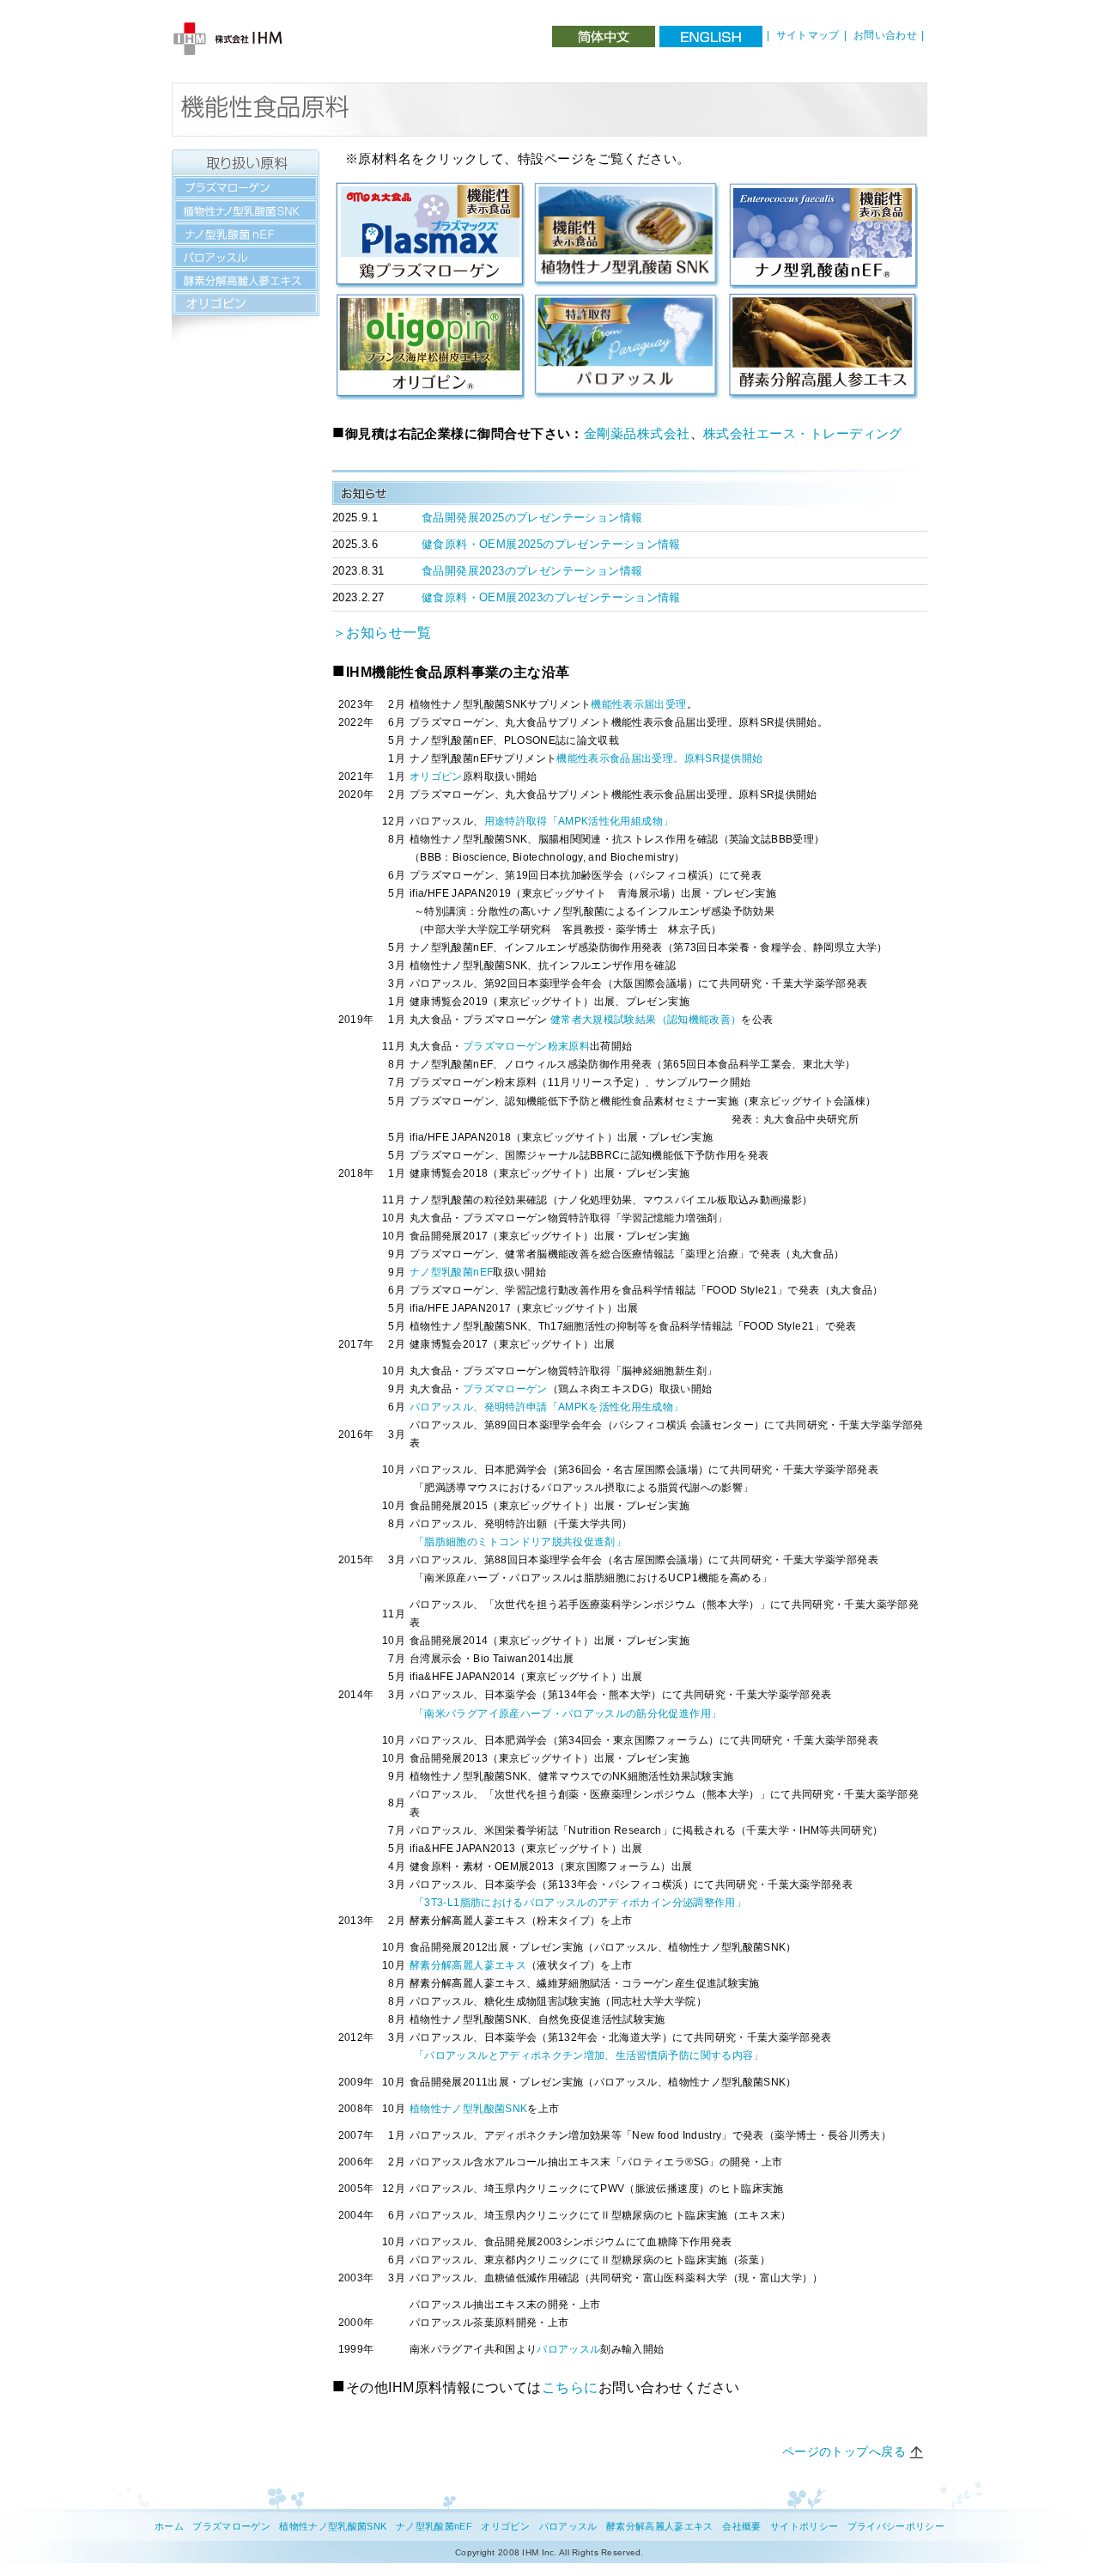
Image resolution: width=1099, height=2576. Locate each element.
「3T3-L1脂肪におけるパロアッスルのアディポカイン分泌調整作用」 (580, 1902)
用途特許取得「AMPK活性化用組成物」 (579, 821)
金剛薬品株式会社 (637, 433)
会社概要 (741, 2526)
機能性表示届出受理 (638, 704)
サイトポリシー (804, 2526)
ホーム (169, 2526)
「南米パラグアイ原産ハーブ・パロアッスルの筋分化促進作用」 (568, 1713)
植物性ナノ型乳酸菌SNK (468, 2108)
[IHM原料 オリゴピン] (430, 300)
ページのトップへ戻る (844, 2451)
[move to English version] (711, 37)
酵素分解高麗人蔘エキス (468, 1965)
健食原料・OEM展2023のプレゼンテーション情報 (551, 597)
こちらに (570, 2387)
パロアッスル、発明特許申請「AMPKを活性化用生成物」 (546, 1407)
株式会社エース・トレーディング (803, 433)
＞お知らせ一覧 (382, 633)
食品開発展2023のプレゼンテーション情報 (532, 571)
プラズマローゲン (505, 1388)
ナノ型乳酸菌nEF (451, 1272)
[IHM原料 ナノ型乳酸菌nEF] (823, 189)
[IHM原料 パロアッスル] (627, 300)
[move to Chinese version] (604, 37)
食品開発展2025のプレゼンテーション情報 (532, 518)
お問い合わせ (885, 35)
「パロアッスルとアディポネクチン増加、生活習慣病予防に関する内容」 (589, 2055)
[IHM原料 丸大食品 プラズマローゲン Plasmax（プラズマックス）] (430, 189)
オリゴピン (436, 776)
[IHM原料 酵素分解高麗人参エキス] (823, 300)
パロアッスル (568, 2349)
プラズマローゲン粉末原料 (526, 1046)
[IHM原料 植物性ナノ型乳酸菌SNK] (627, 189)
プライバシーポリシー (896, 2526)
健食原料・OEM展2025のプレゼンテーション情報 (551, 544)
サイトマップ (808, 35)
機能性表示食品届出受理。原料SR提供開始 (659, 758)
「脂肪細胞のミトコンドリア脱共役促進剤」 (520, 1541)
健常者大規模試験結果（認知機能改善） (646, 1019)
